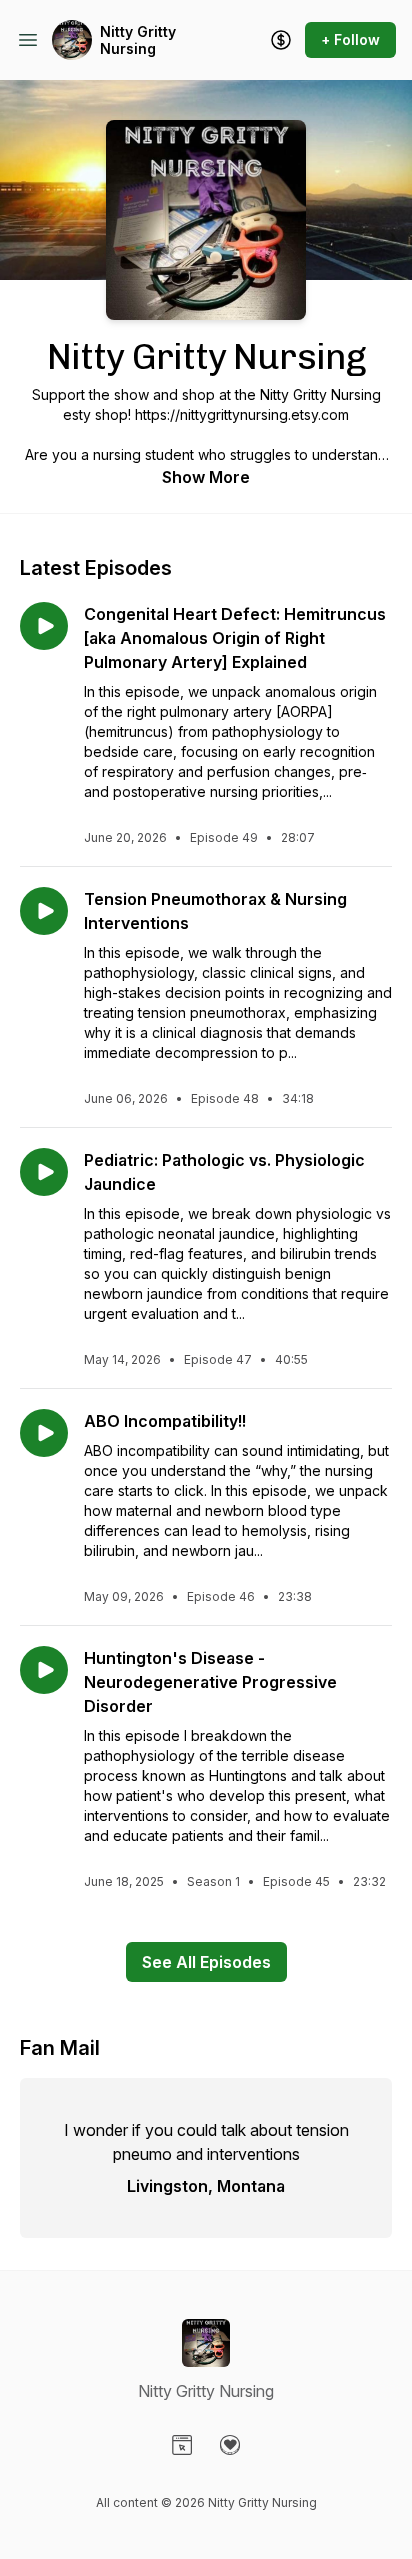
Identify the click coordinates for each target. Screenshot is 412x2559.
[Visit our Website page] (182, 2445)
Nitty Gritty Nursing (138, 40)
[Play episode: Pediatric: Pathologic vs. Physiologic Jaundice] (44, 1172)
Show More (206, 477)
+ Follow (350, 39)
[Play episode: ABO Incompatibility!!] (44, 1433)
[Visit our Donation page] (230, 2445)
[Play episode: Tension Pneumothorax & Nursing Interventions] (44, 911)
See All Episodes (206, 1962)
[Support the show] (281, 40)
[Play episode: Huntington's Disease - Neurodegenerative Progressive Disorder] (44, 1670)
